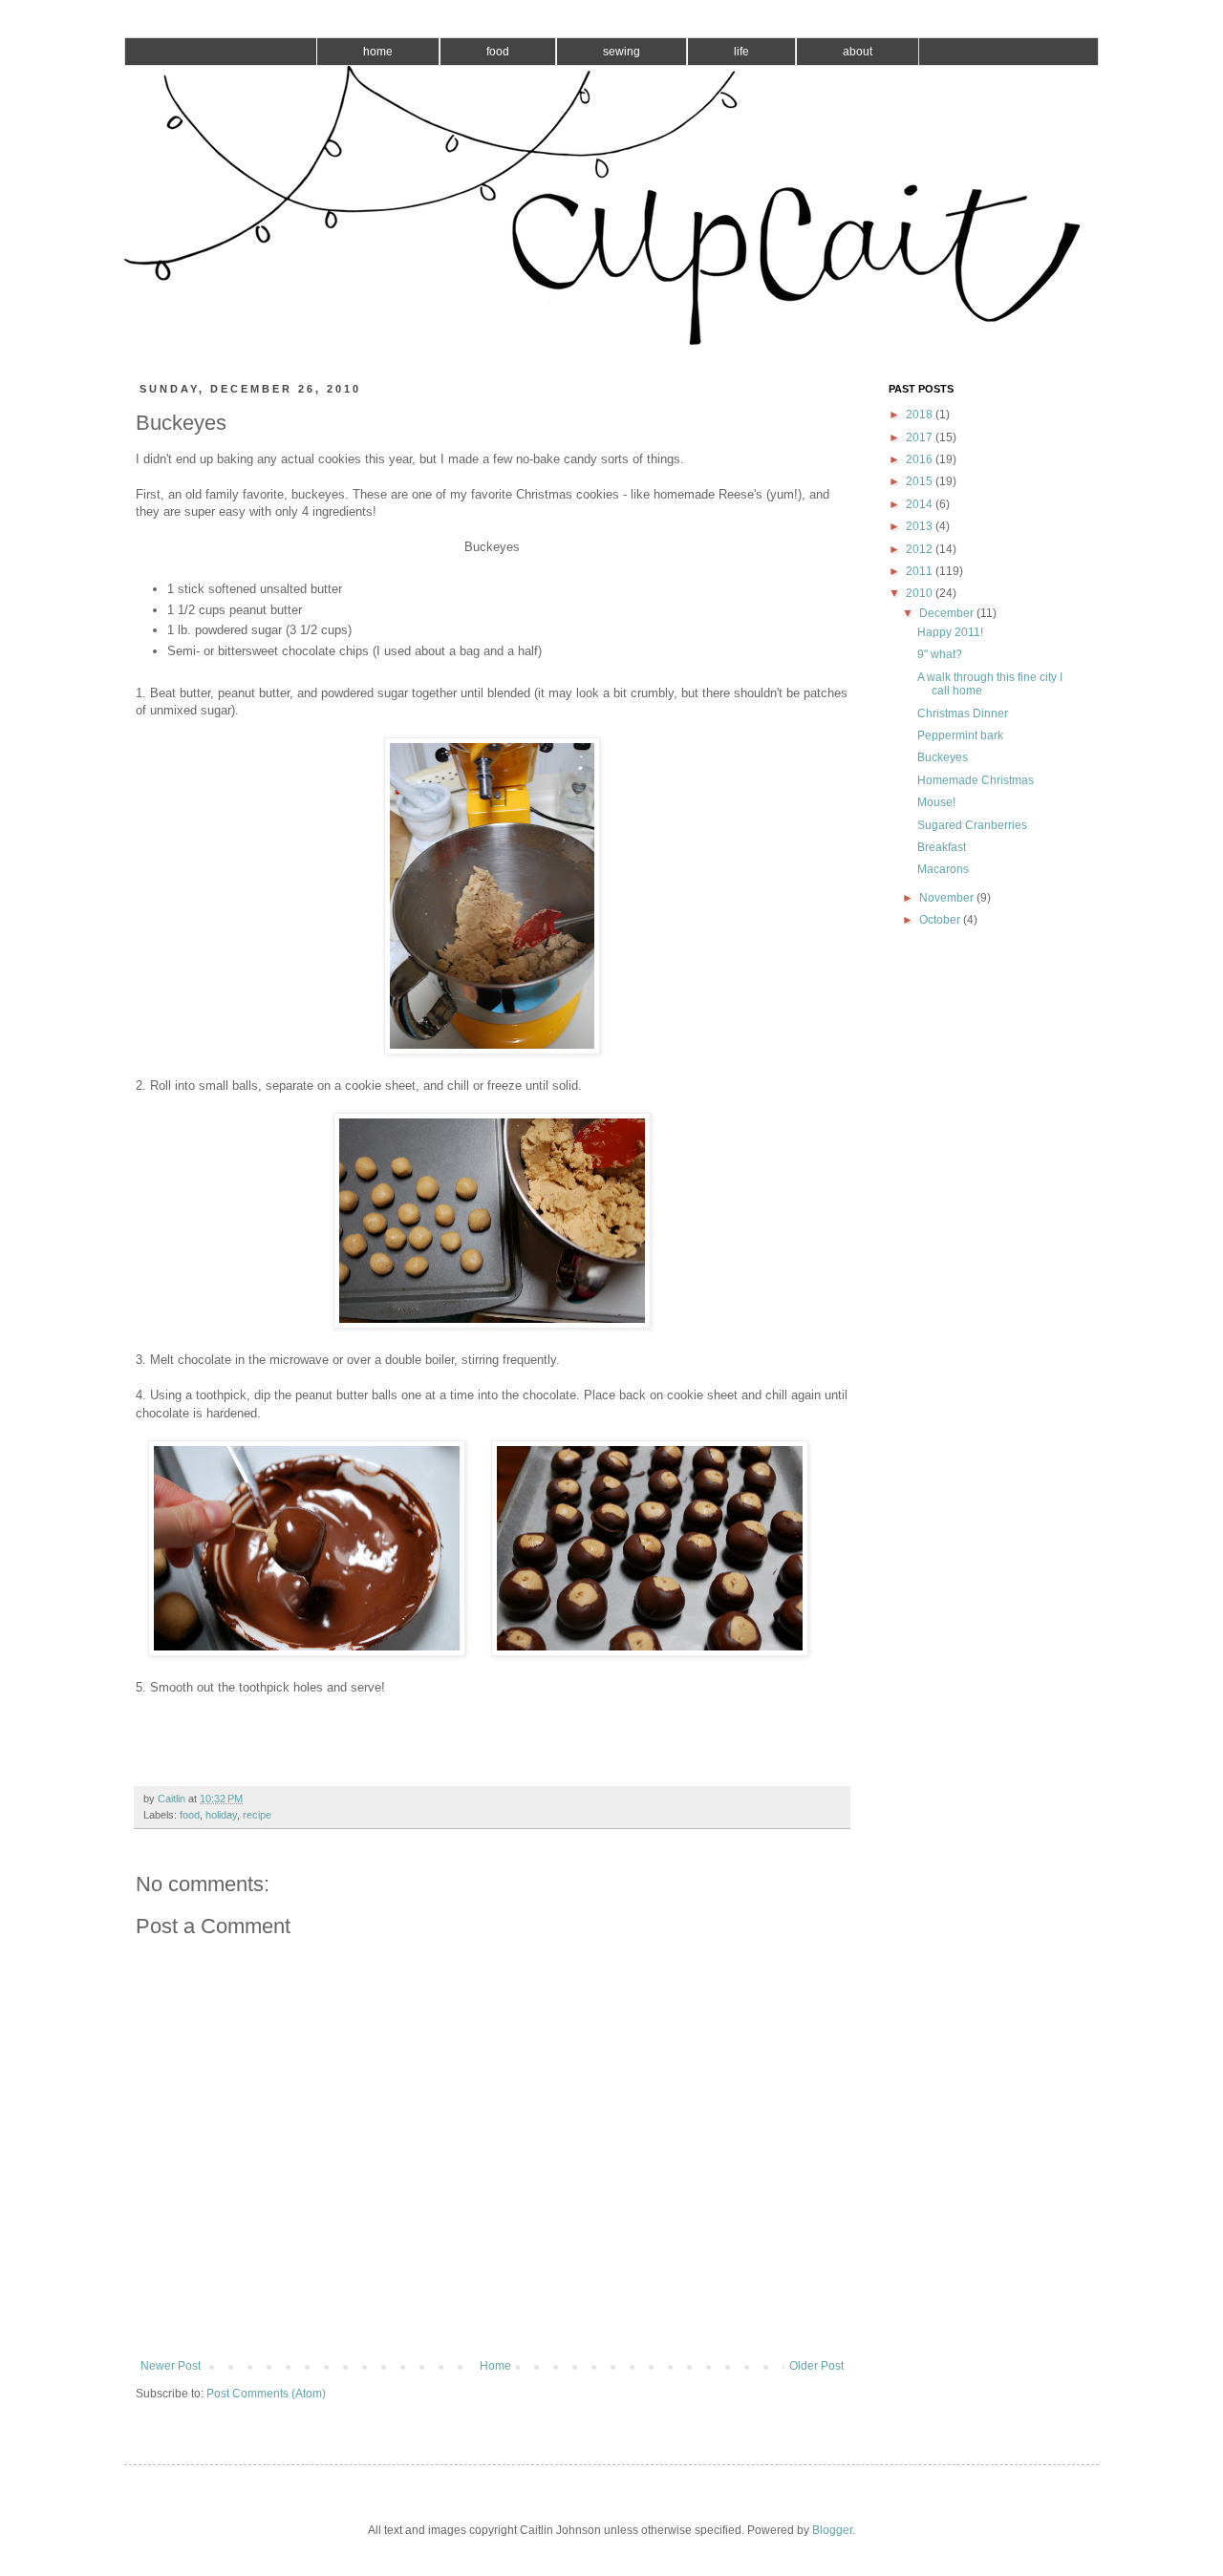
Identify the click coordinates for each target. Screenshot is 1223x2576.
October (941, 920)
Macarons (943, 869)
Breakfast (942, 847)
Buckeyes (943, 757)
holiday (221, 1815)
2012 (921, 549)
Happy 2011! (950, 632)
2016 (921, 459)
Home (495, 2366)
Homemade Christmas (976, 780)
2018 (921, 415)
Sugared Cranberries (972, 825)
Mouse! (936, 802)
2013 (921, 526)
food (498, 52)
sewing (622, 52)
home (378, 52)
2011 (921, 571)
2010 (921, 593)
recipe (257, 1815)
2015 (921, 481)
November (948, 898)
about (858, 52)
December (948, 613)
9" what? (940, 654)
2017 (921, 437)
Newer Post (171, 2366)
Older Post (816, 2366)
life (741, 52)
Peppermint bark (960, 735)
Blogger (832, 2530)
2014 (921, 504)
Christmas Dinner (963, 713)
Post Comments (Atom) (266, 2394)
